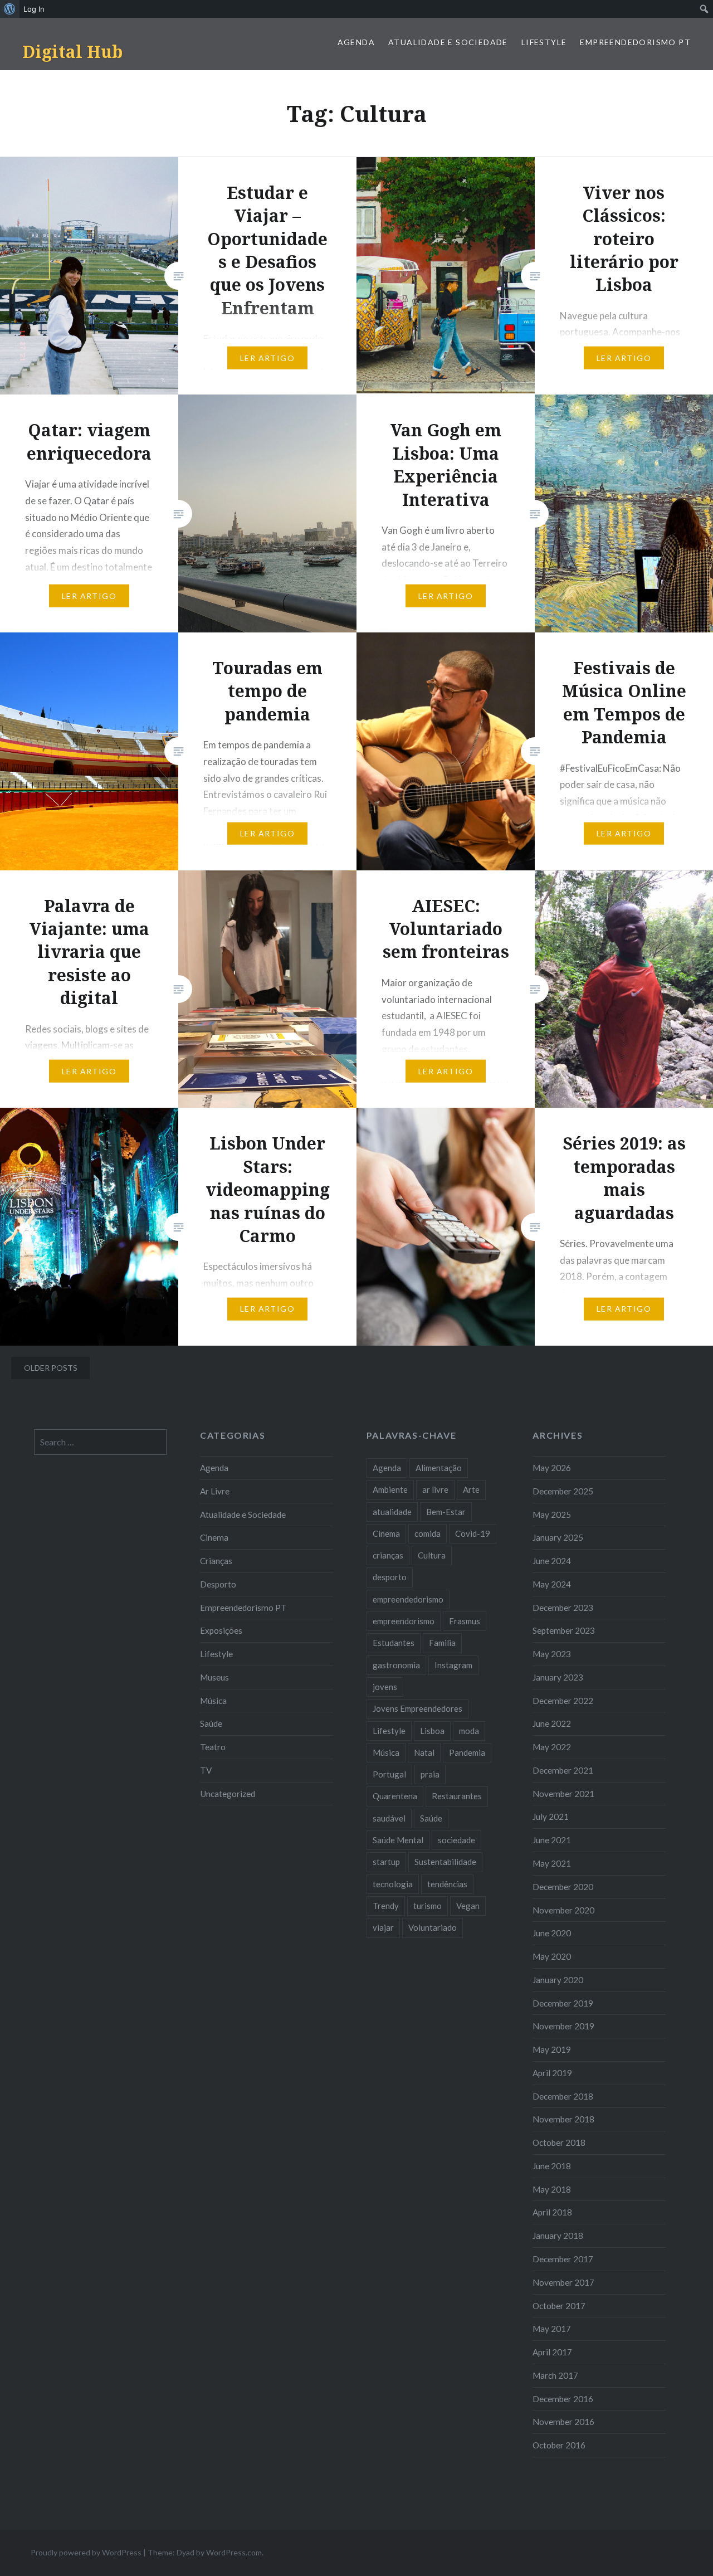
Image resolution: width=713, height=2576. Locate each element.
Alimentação (439, 1468)
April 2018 (552, 2212)
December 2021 (563, 1770)
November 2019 (563, 2026)
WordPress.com (234, 2552)
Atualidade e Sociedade (448, 42)
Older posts (51, 1368)
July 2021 (551, 1817)
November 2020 (563, 1910)
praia (430, 1774)
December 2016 (563, 2399)
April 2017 (552, 2352)
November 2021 (563, 1794)
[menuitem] (10, 9)
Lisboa (432, 1731)
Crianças (216, 1561)
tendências (447, 1884)
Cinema (214, 1537)
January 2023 (558, 1677)
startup (386, 1862)
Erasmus (465, 1621)
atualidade (392, 1512)
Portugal (389, 1774)
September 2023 (564, 1630)
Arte (471, 1489)
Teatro (213, 1747)
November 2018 (563, 2119)
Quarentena (395, 1796)
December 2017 (563, 2259)
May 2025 (552, 1515)
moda (469, 1731)
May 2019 (552, 2049)
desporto (390, 1577)
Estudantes (394, 1643)
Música (213, 1701)
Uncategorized (228, 1794)
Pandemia (467, 1752)
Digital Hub (72, 52)
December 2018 (563, 2096)
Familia (442, 1643)
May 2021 (552, 1863)
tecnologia (393, 1884)
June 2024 (552, 1561)
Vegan (468, 1906)
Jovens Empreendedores (417, 1708)
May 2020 (552, 1956)
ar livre (435, 1489)
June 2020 (552, 1933)
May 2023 (552, 1654)
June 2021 (552, 1840)
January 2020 (558, 1980)
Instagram (453, 1665)
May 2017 (552, 2329)
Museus (214, 1677)
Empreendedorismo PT (635, 42)
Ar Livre (215, 1491)
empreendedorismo (408, 1599)
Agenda (356, 42)
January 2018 (558, 2236)
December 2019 (563, 2003)
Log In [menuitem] (34, 9)
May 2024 (552, 1584)
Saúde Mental (398, 1840)
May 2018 (552, 2189)
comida (428, 1533)
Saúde (211, 1723)
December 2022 (563, 1701)
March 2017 (555, 2375)
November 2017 (563, 2282)
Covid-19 (473, 1533)
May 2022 (552, 1747)
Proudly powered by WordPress (86, 2552)
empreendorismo (404, 1621)
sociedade (456, 1840)
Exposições (221, 1630)
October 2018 (559, 2142)
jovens (385, 1687)
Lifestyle (544, 42)
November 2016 (563, 2422)
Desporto (218, 1584)
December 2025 (563, 1491)
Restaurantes (457, 1796)
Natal (424, 1752)
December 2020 (563, 1887)
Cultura (432, 1555)
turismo (428, 1906)
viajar (383, 1927)
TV (206, 1770)
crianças (388, 1555)
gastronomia (396, 1665)
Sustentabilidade (445, 1862)
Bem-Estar (446, 1512)
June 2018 (552, 2166)
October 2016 (559, 2445)
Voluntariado (433, 1927)
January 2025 (558, 1537)
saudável (389, 1818)
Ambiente (390, 1489)
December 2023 (563, 1608)
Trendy (386, 1906)
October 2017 (559, 2306)
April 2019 (552, 2073)
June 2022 (552, 1723)
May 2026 (552, 1468)
